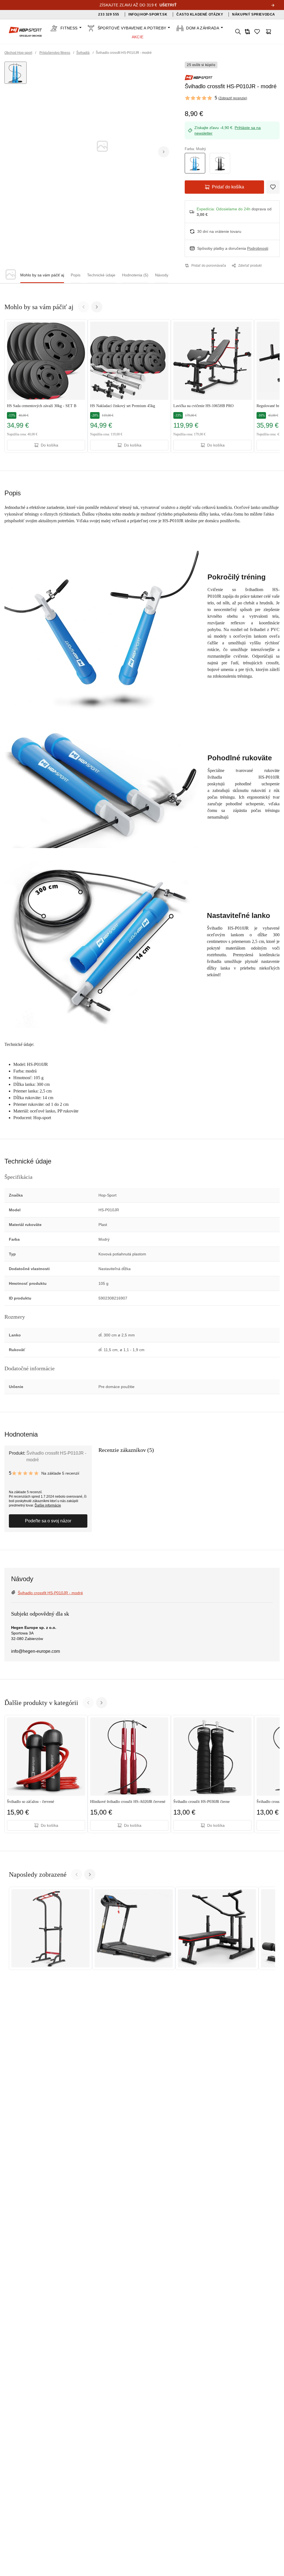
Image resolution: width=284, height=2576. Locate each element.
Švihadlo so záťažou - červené (31, 1802)
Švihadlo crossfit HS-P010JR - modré (50, 1593)
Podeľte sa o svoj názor (48, 1521)
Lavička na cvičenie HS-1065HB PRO (203, 406)
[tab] (42, 275)
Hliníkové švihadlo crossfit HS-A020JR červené (128, 1802)
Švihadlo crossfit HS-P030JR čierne (201, 1802)
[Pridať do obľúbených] (273, 187)
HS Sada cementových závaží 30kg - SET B (42, 406)
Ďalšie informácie (48, 1505)
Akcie (138, 37)
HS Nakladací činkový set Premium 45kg (123, 406)
